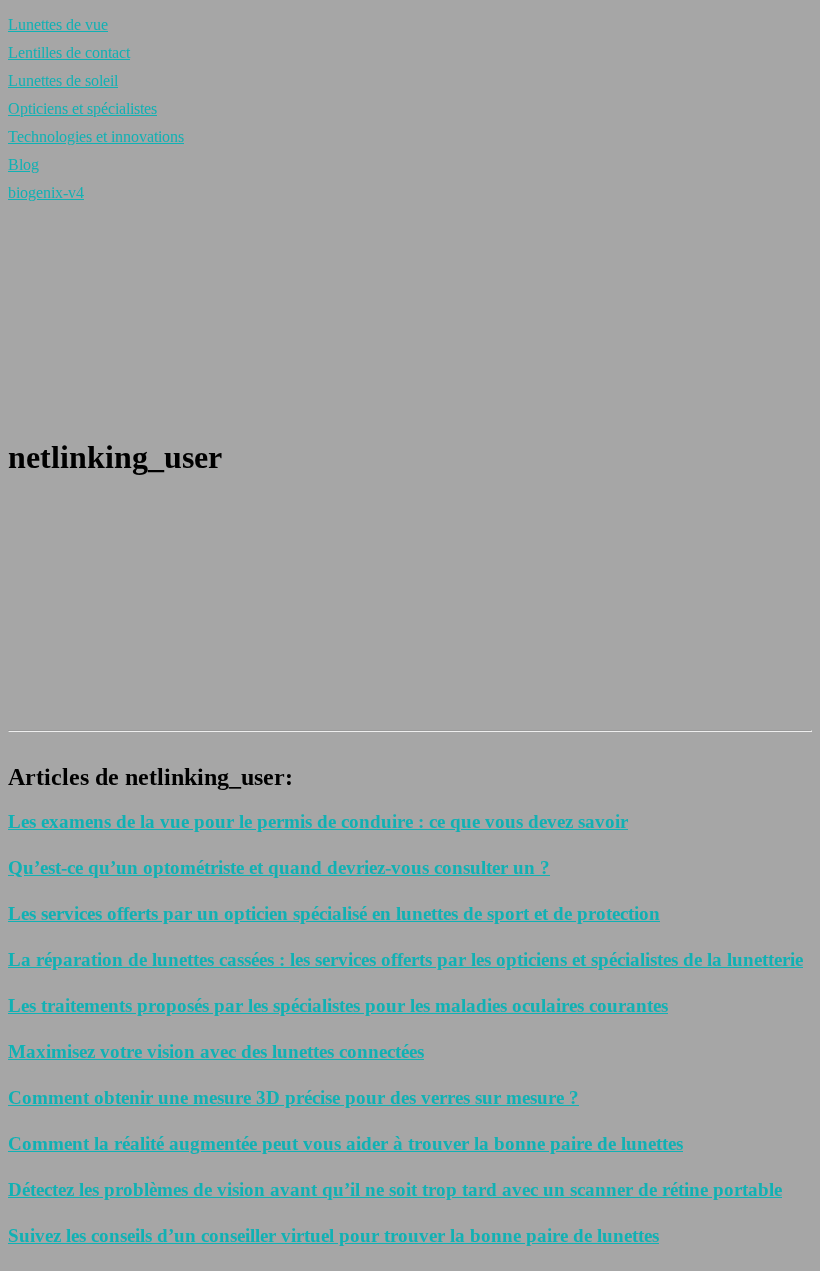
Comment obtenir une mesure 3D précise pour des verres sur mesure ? (293, 1097)
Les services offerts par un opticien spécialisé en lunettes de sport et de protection (334, 913)
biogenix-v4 (46, 192)
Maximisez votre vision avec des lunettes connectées (216, 1051)
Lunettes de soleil (63, 80)
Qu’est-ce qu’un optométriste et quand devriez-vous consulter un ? (279, 867)
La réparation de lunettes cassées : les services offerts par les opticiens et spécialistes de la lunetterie (405, 959)
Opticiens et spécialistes (82, 108)
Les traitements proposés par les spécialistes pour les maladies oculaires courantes (338, 1005)
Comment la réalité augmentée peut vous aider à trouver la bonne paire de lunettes (345, 1143)
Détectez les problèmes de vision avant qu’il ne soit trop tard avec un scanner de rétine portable (395, 1189)
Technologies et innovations (96, 136)
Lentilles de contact (69, 52)
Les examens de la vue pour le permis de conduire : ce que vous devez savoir (318, 821)
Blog (23, 164)
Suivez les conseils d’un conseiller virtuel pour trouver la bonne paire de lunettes (333, 1235)
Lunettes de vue (58, 24)
